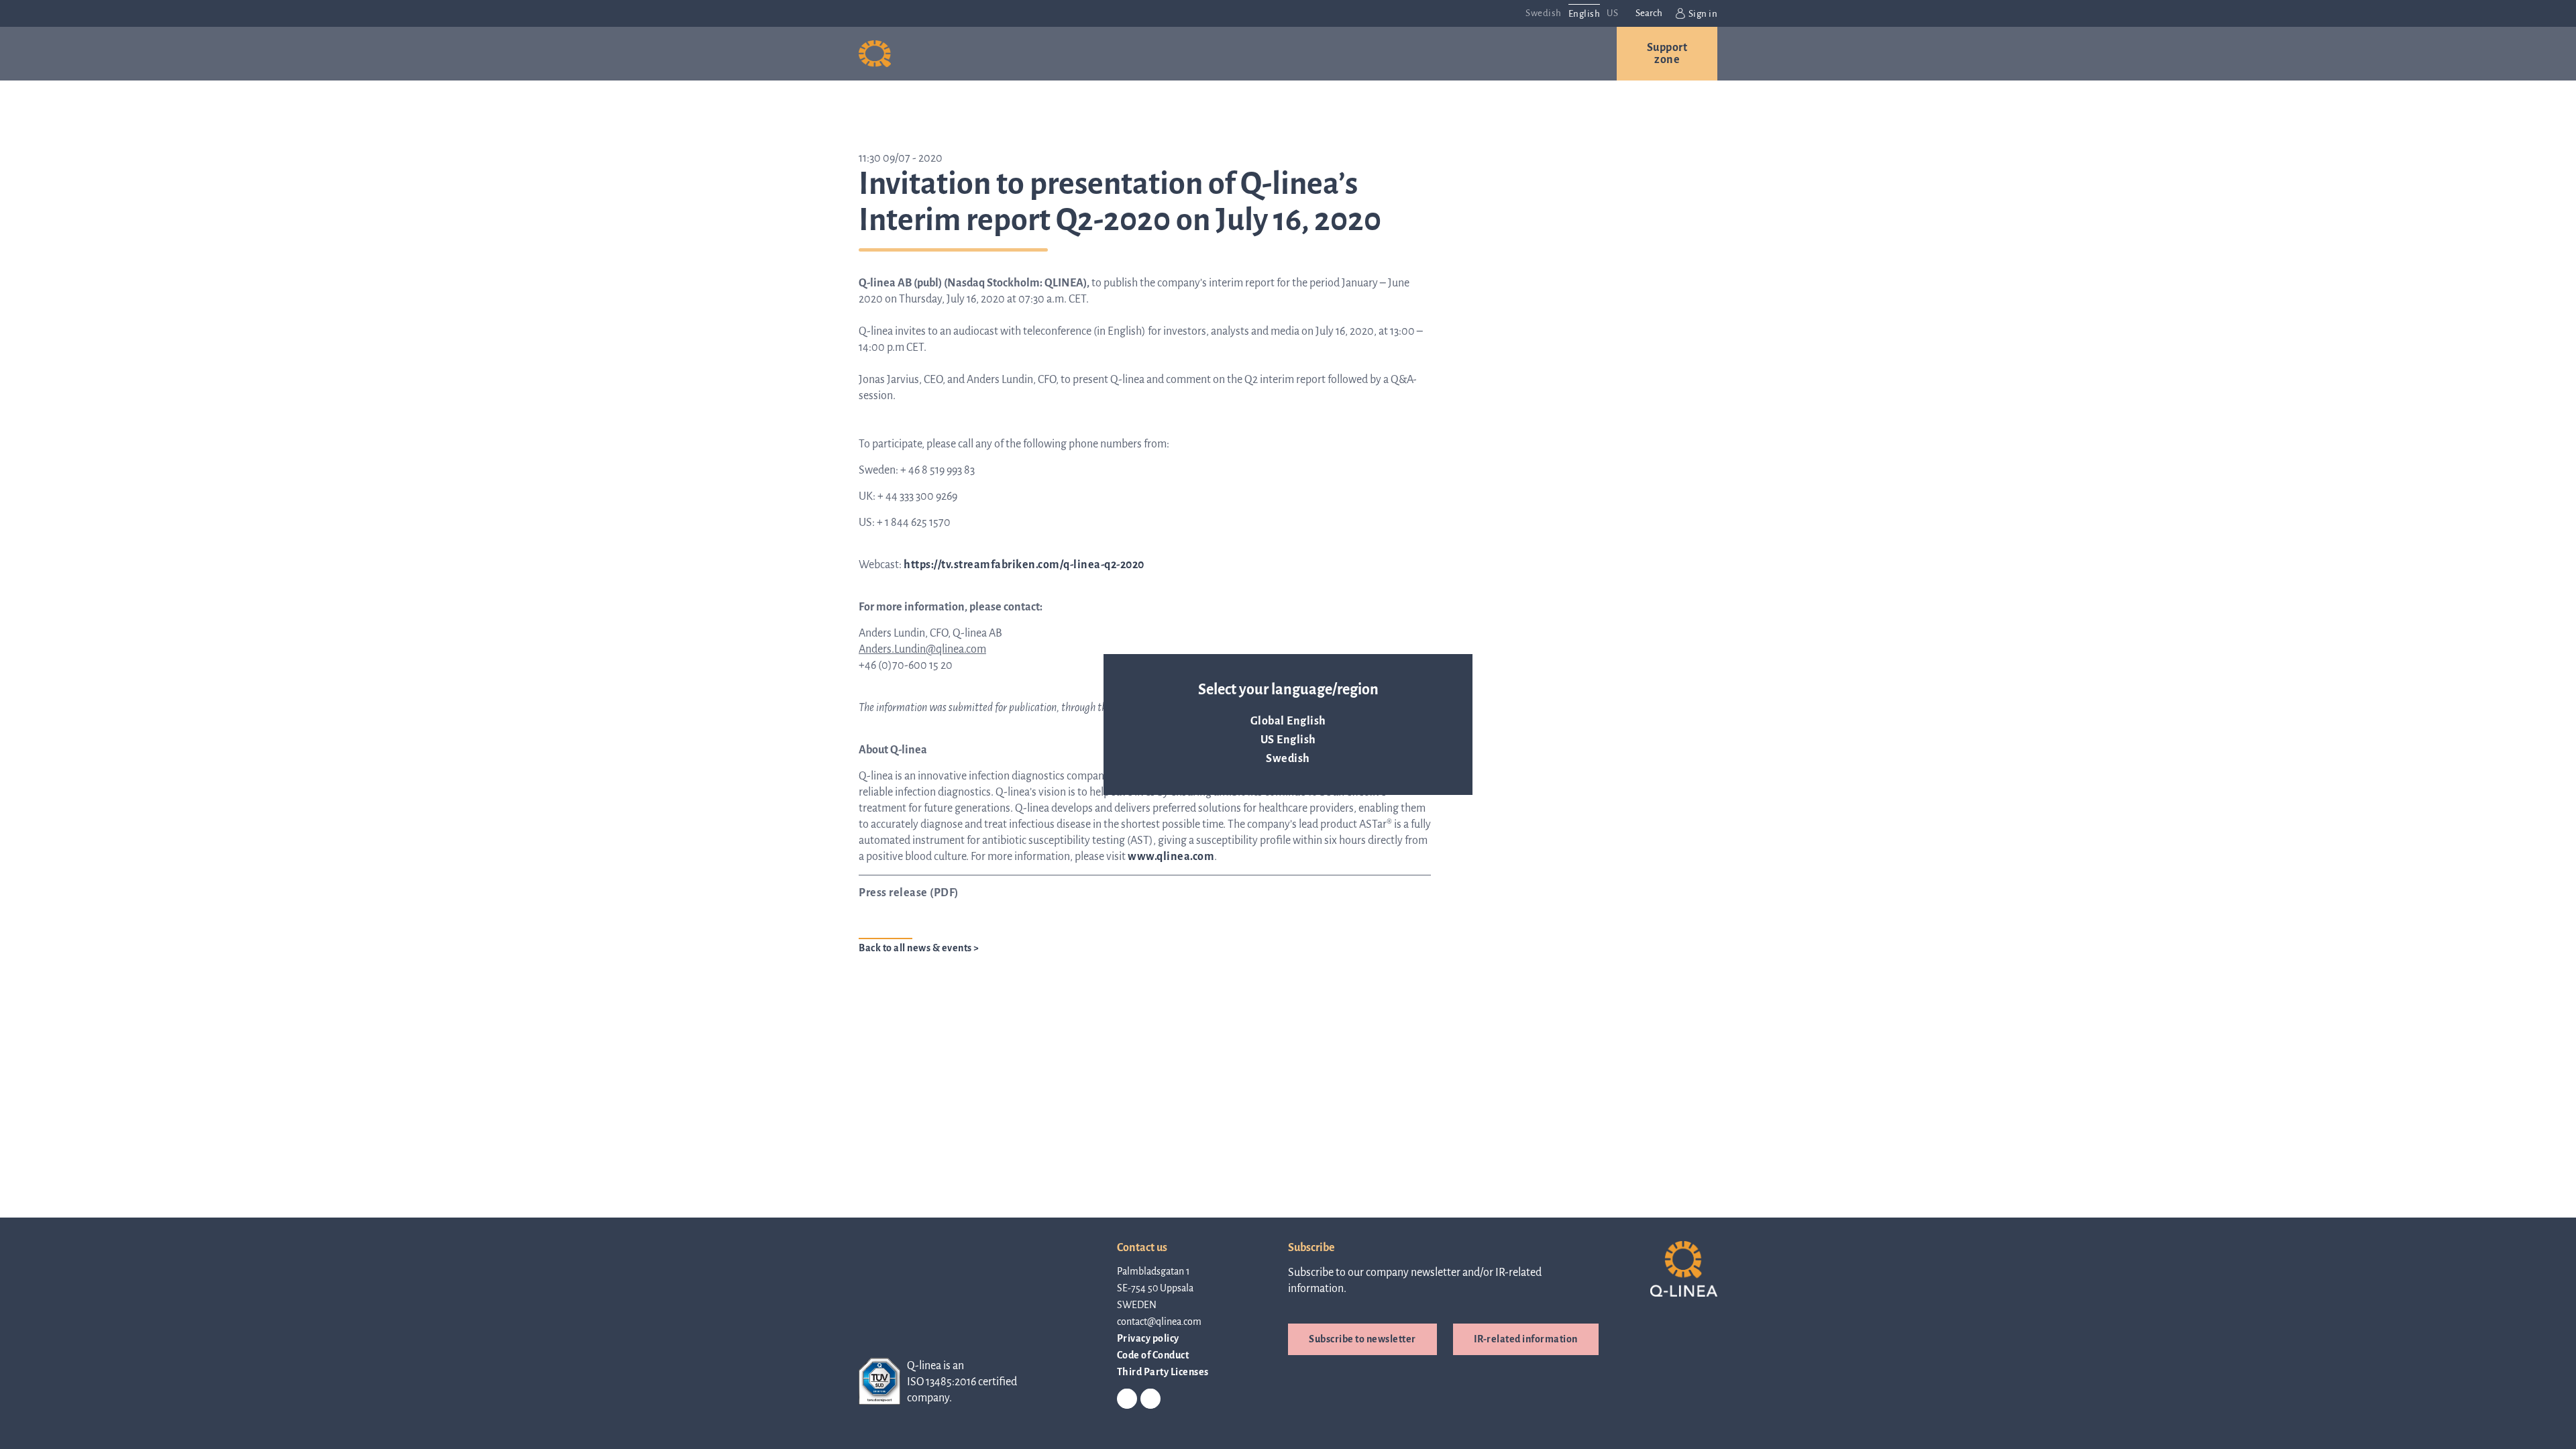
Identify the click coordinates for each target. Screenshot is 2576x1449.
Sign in (1703, 14)
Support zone (1667, 54)
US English (1288, 740)
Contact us (1530, 54)
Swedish (1288, 759)
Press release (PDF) (909, 893)
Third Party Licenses (1163, 1372)
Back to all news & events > (919, 948)
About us (1258, 54)
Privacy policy (1148, 1338)
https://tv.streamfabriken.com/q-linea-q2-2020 (1024, 565)
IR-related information (1526, 1339)
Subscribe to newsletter (1362, 1339)
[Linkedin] (1127, 1399)
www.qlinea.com (1171, 857)
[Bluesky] (1150, 1399)
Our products (980, 54)
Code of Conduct (1153, 1355)
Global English (1288, 721)
